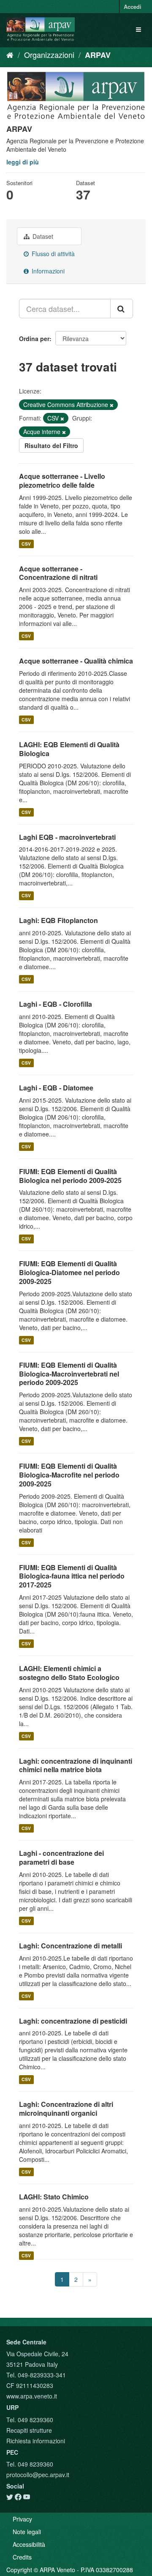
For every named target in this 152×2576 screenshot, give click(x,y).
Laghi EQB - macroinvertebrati (67, 837)
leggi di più (23, 162)
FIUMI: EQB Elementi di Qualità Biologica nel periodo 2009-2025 (70, 1176)
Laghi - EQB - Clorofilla (56, 1004)
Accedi (133, 7)
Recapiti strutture (29, 2430)
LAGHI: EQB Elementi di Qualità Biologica (69, 749)
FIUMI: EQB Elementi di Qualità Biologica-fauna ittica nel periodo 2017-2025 (72, 1576)
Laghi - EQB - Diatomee (56, 1088)
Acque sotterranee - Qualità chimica (76, 661)
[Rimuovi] (112, 405)
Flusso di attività (52, 254)
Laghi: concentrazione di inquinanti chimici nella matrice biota (76, 1765)
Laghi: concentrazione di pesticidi (73, 2021)
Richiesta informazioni (36, 2441)
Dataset (42, 236)
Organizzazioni (49, 55)
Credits (22, 2557)
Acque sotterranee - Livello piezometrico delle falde (62, 481)
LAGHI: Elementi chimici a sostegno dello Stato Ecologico (69, 1673)
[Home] (10, 55)
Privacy (22, 2519)
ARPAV (98, 55)
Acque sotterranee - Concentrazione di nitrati (58, 573)
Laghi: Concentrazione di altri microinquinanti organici (66, 2109)
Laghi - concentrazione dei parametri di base (61, 1858)
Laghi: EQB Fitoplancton (58, 920)
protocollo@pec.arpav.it (38, 2475)
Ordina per (34, 339)
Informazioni (47, 271)
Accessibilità (29, 2544)
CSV (26, 544)
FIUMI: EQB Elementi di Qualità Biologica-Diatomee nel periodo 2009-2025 (69, 1272)
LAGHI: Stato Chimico (54, 2197)
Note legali (27, 2532)
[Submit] (122, 309)
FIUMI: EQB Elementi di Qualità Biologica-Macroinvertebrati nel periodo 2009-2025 (69, 1374)
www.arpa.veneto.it (32, 2396)
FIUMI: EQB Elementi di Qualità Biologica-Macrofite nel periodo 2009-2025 (69, 1475)
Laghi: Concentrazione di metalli (71, 1946)
